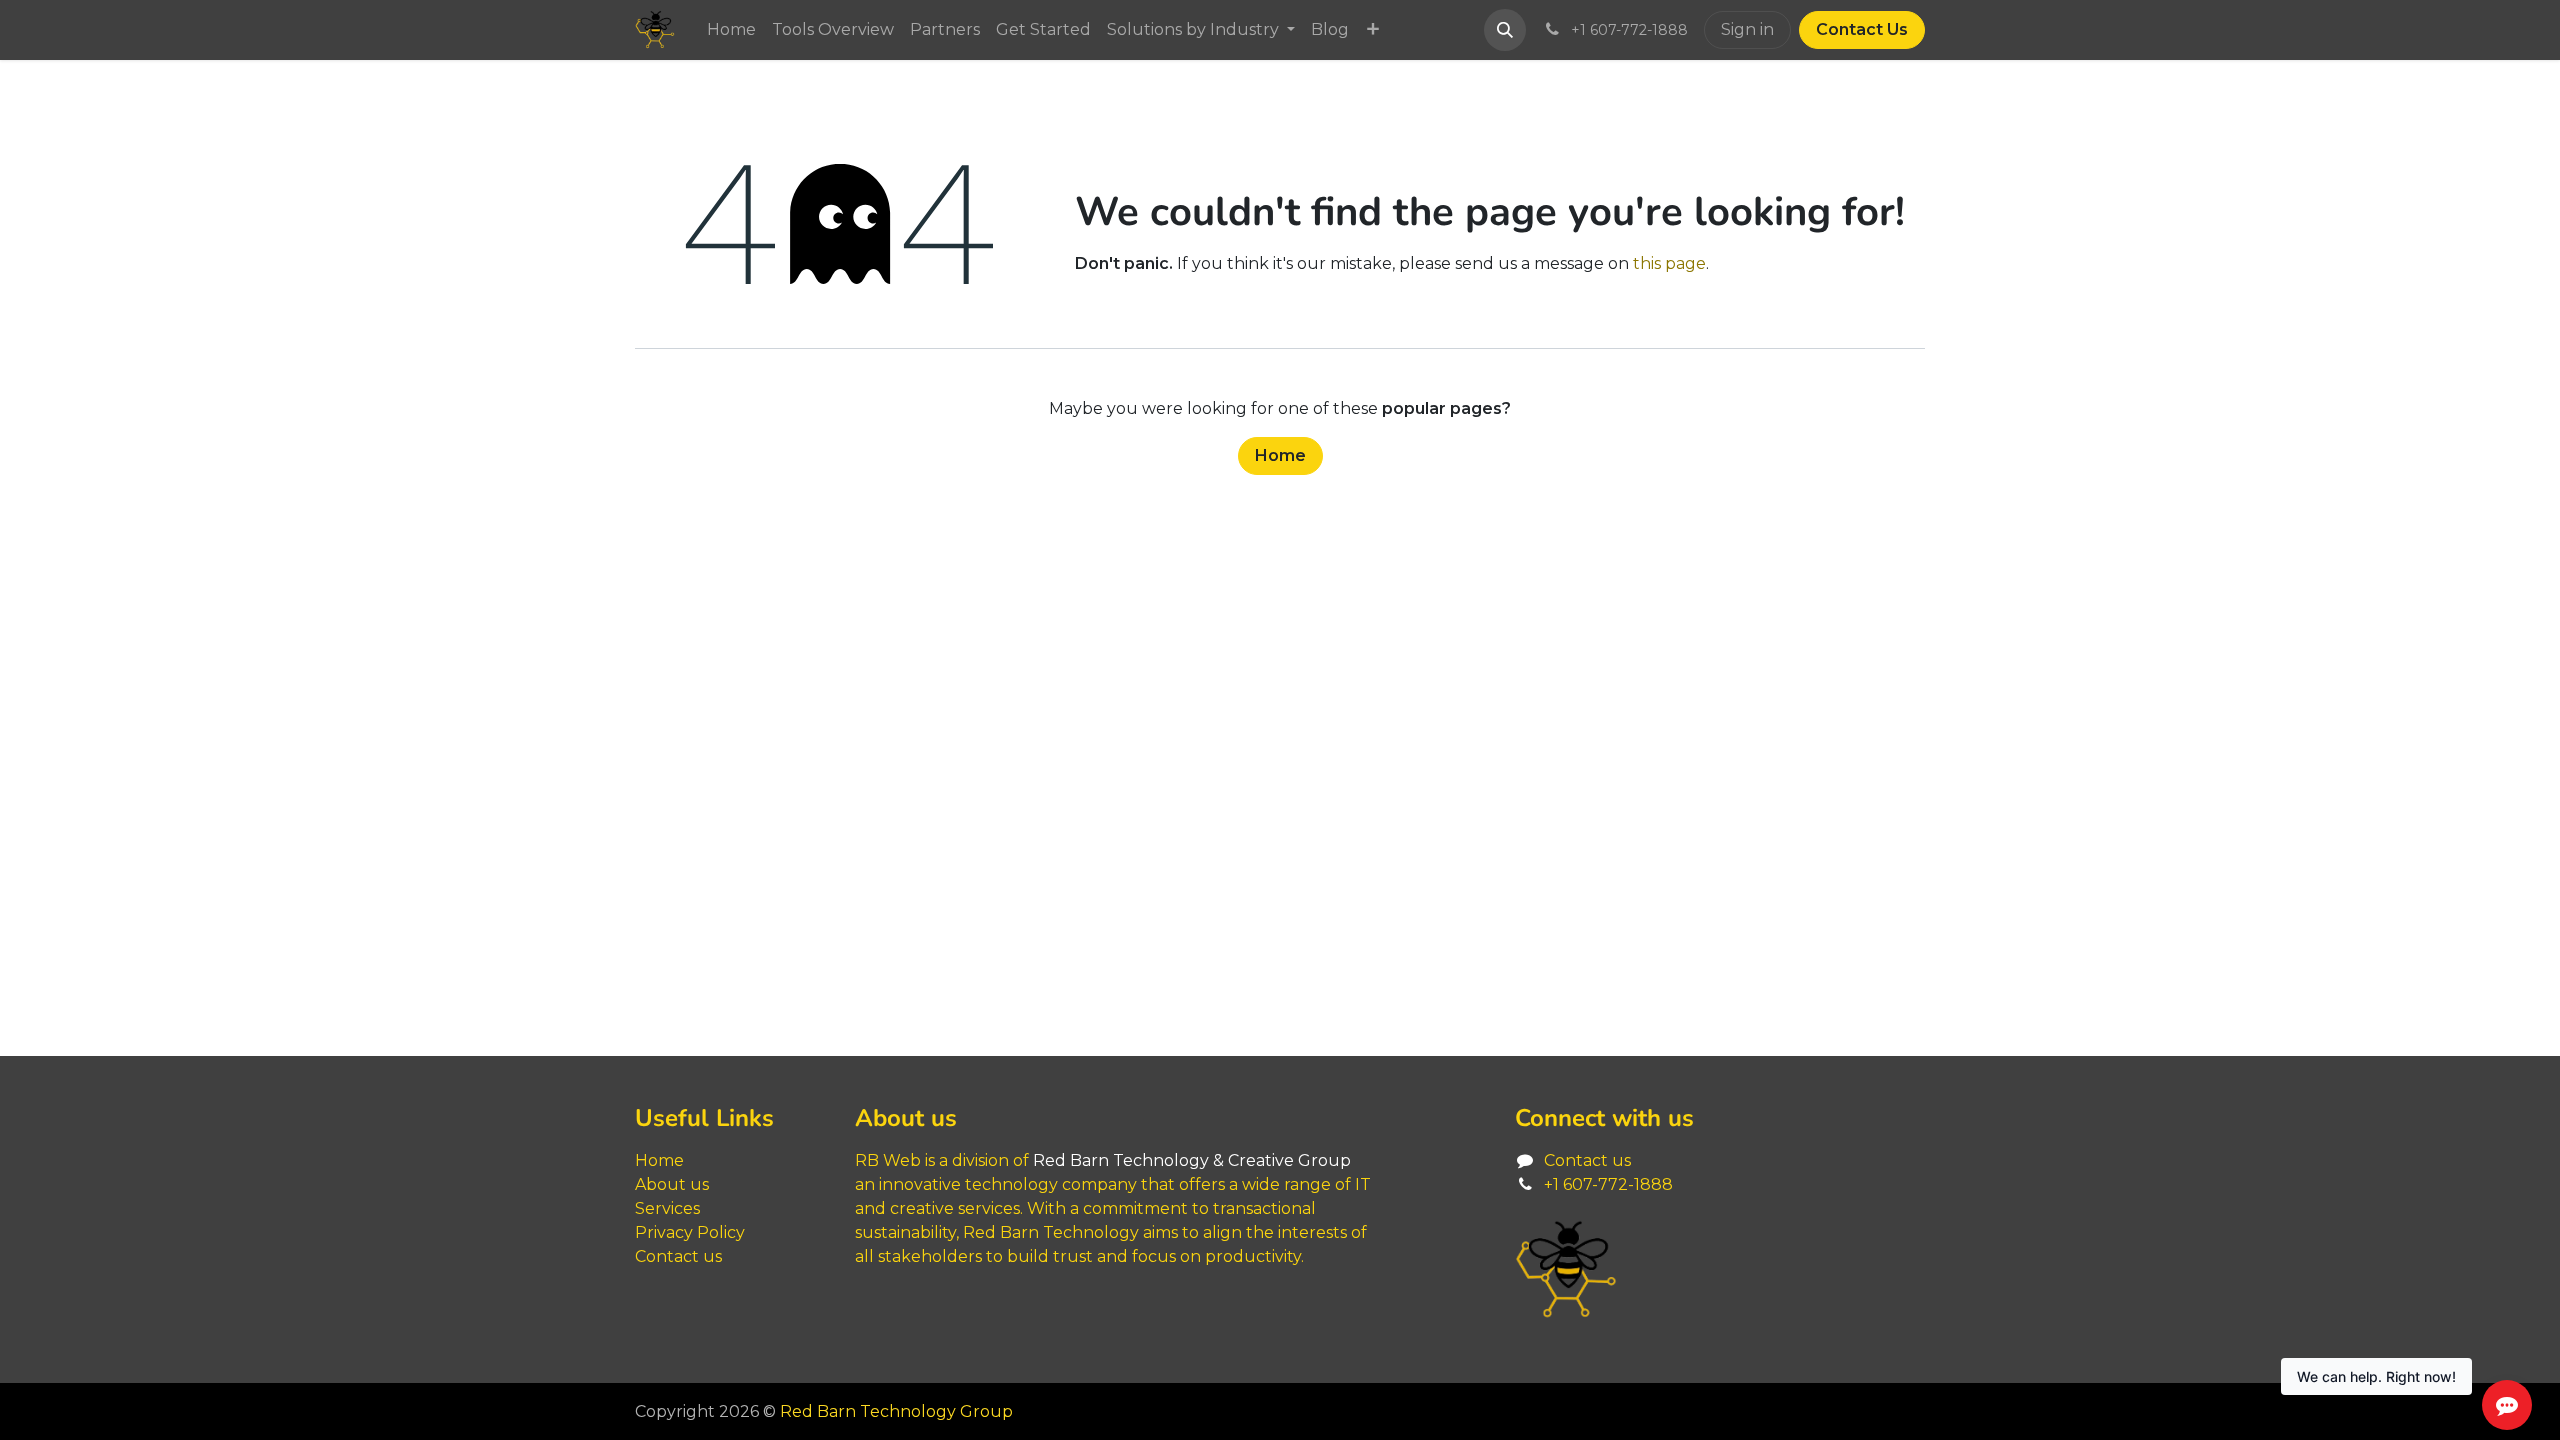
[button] (1505, 30)
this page (1669, 263)
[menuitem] (731, 30)
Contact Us (1862, 29)
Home (1280, 455)
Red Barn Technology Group (896, 1411)
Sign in (1747, 29)
